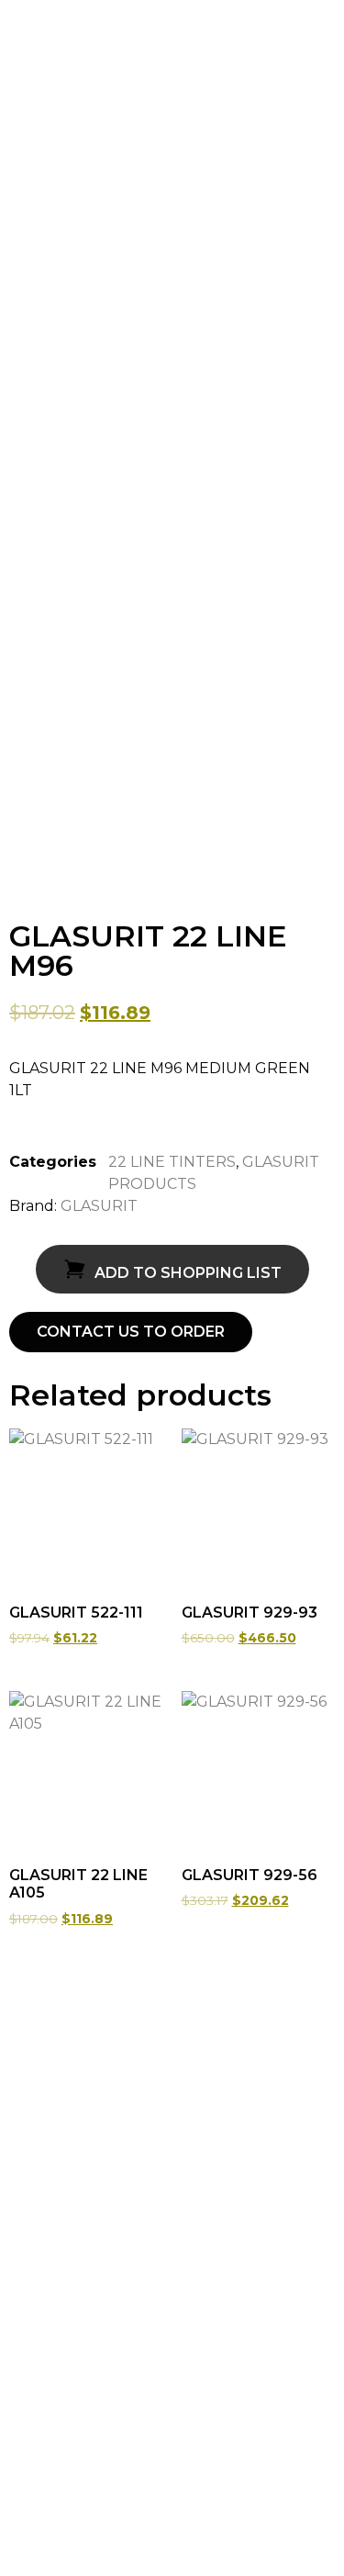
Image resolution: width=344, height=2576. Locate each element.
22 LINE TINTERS (172, 1162)
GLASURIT (99, 1206)
